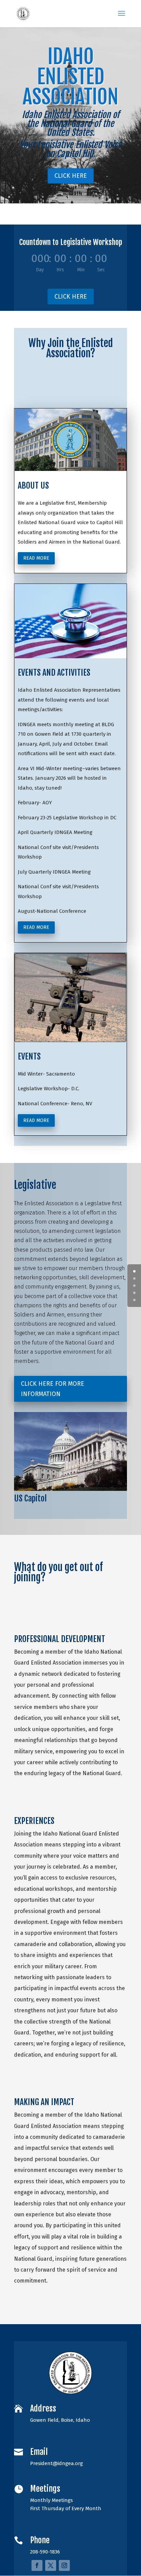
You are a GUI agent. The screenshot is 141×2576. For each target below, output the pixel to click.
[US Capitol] (70, 1489)
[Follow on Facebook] (37, 2565)
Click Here (71, 176)
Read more (36, 558)
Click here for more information (53, 1389)
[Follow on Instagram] (64, 2565)
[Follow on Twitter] (51, 2565)
